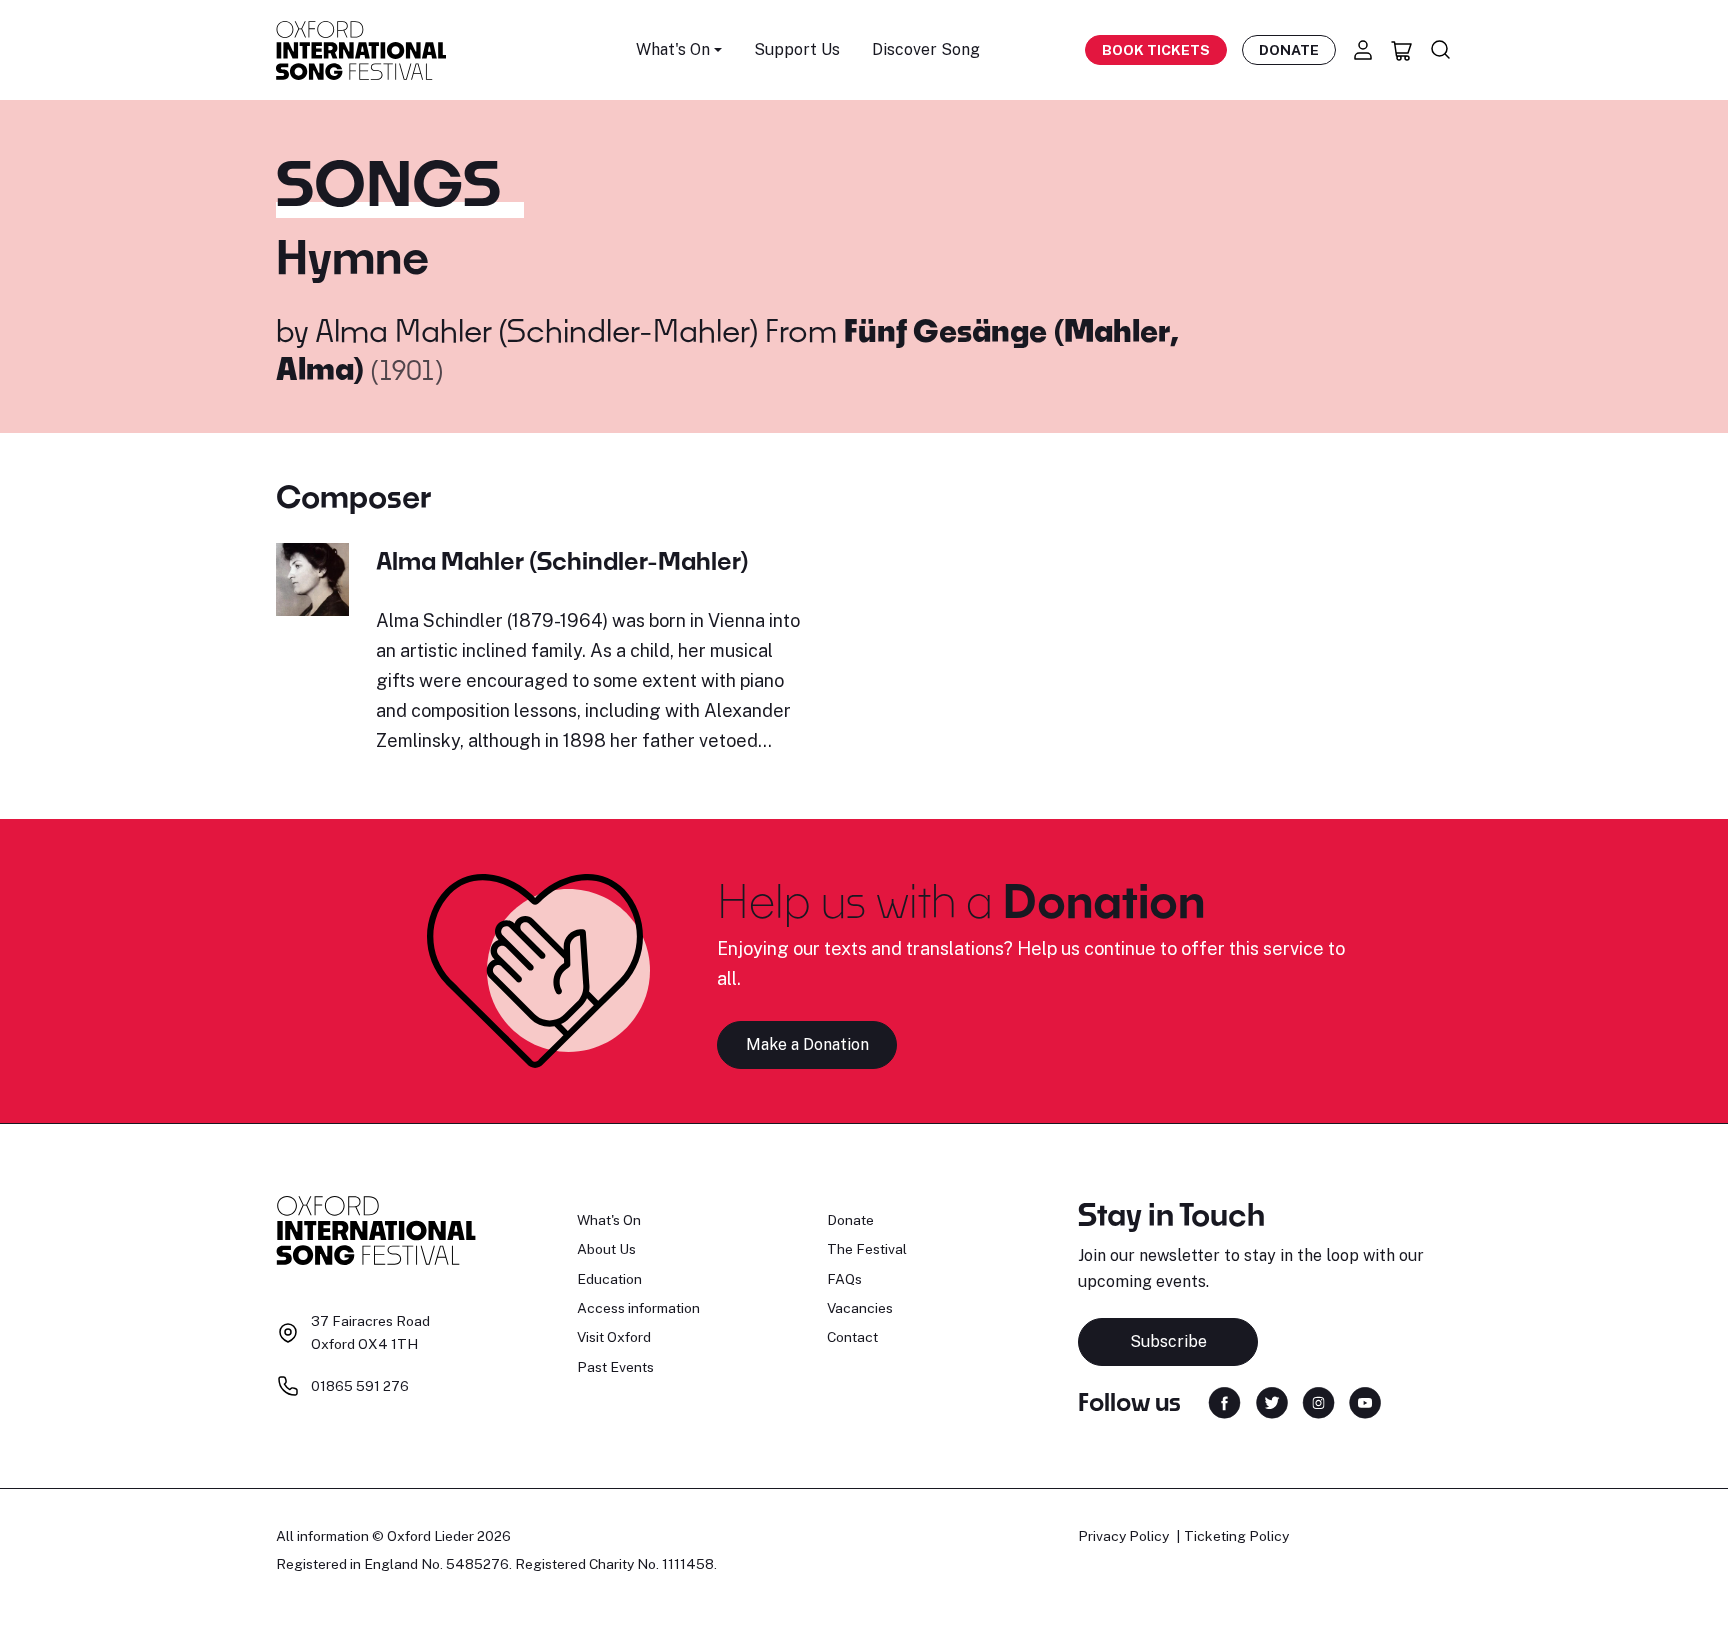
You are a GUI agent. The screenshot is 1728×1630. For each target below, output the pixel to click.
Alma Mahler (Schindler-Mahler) (536, 330)
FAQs (844, 1279)
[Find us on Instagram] (1318, 1400)
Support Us (797, 49)
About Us (606, 1249)
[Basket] (1402, 50)
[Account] (1363, 50)
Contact (852, 1337)
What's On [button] (673, 49)
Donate (1289, 50)
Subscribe (1168, 1341)
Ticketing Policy (1236, 1536)
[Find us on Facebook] (1224, 1400)
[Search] (1441, 50)
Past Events (615, 1367)
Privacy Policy (1123, 1536)
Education (609, 1279)
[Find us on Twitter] (1272, 1400)
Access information (638, 1308)
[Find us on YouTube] (1365, 1400)
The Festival (867, 1249)
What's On (609, 1220)
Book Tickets (1156, 50)
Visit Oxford (614, 1337)
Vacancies (860, 1308)
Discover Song (926, 49)
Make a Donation (807, 1044)
